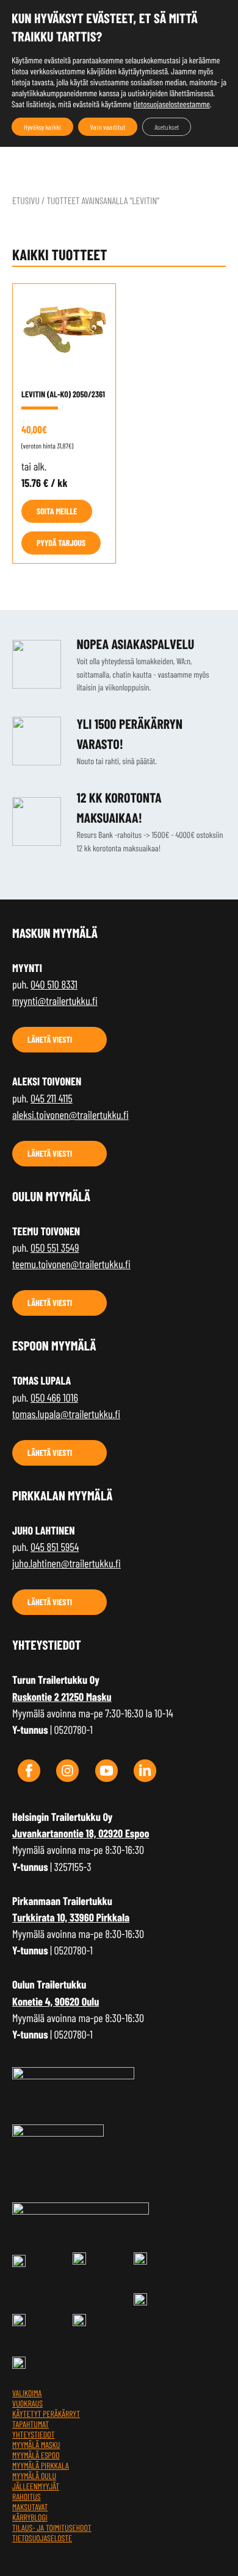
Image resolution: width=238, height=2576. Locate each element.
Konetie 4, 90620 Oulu (56, 2001)
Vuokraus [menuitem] (27, 2403)
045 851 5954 (55, 1547)
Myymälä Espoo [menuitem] (36, 2455)
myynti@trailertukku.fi (55, 1001)
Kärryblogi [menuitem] (30, 2517)
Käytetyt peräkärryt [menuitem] (46, 2414)
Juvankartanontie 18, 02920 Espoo (81, 1833)
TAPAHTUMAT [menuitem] (31, 2424)
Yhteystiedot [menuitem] (34, 2434)
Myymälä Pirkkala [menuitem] (41, 2465)
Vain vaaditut (108, 127)
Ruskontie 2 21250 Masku (62, 1697)
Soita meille (57, 511)
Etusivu (26, 201)
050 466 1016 (54, 1397)
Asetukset (167, 127)
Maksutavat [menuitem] (30, 2507)
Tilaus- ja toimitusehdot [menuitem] (52, 2528)
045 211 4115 (52, 1098)
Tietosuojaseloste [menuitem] (42, 2538)
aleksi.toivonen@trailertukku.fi (70, 1115)
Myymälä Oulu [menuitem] (34, 2476)
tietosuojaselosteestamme (171, 104)
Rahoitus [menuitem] (27, 2496)
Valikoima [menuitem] (27, 2393)
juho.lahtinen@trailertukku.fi (67, 1563)
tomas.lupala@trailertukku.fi (66, 1414)
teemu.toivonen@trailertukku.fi (71, 1264)
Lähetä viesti (50, 1039)
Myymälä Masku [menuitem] (36, 2445)
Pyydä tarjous (61, 543)
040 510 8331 (54, 984)
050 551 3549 (55, 1247)
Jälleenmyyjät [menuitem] (36, 2486)
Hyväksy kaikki (42, 127)
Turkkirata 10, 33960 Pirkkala (71, 1917)
